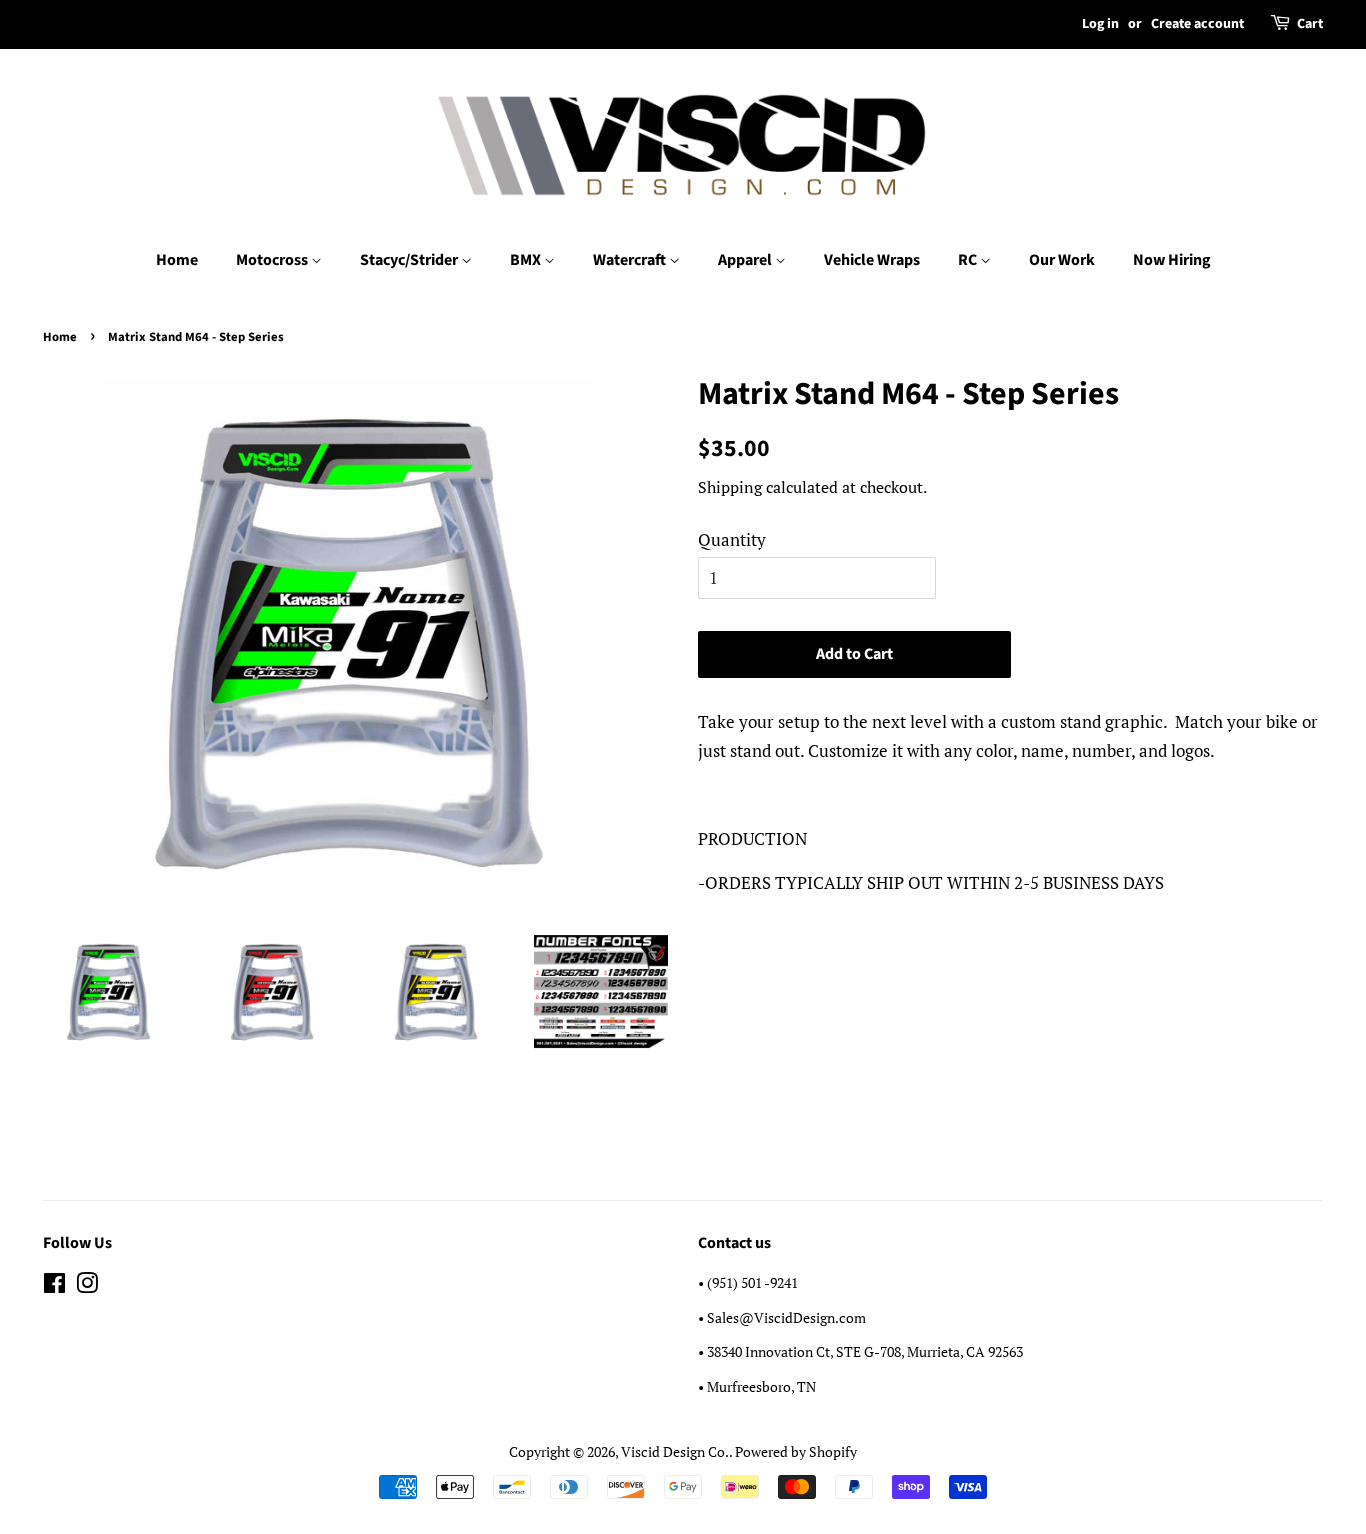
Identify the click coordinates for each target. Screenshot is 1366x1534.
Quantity (732, 539)
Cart (1310, 24)
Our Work (1062, 260)
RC (969, 260)
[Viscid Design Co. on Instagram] (87, 1286)
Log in (1100, 24)
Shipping (730, 487)
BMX (527, 260)
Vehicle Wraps (872, 260)
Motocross (273, 260)
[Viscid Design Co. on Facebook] (54, 1286)
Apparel (746, 260)
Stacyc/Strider (410, 260)
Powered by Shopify (796, 1451)
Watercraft (631, 260)
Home (177, 260)
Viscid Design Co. (675, 1451)
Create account (1197, 24)
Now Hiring (1172, 260)
